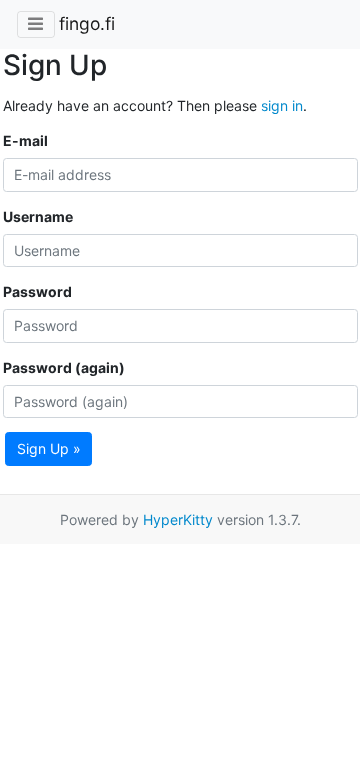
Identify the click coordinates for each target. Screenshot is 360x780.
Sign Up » (49, 448)
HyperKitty (178, 519)
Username (38, 216)
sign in (282, 105)
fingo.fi (87, 23)
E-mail (25, 140)
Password (37, 291)
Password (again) (64, 367)
